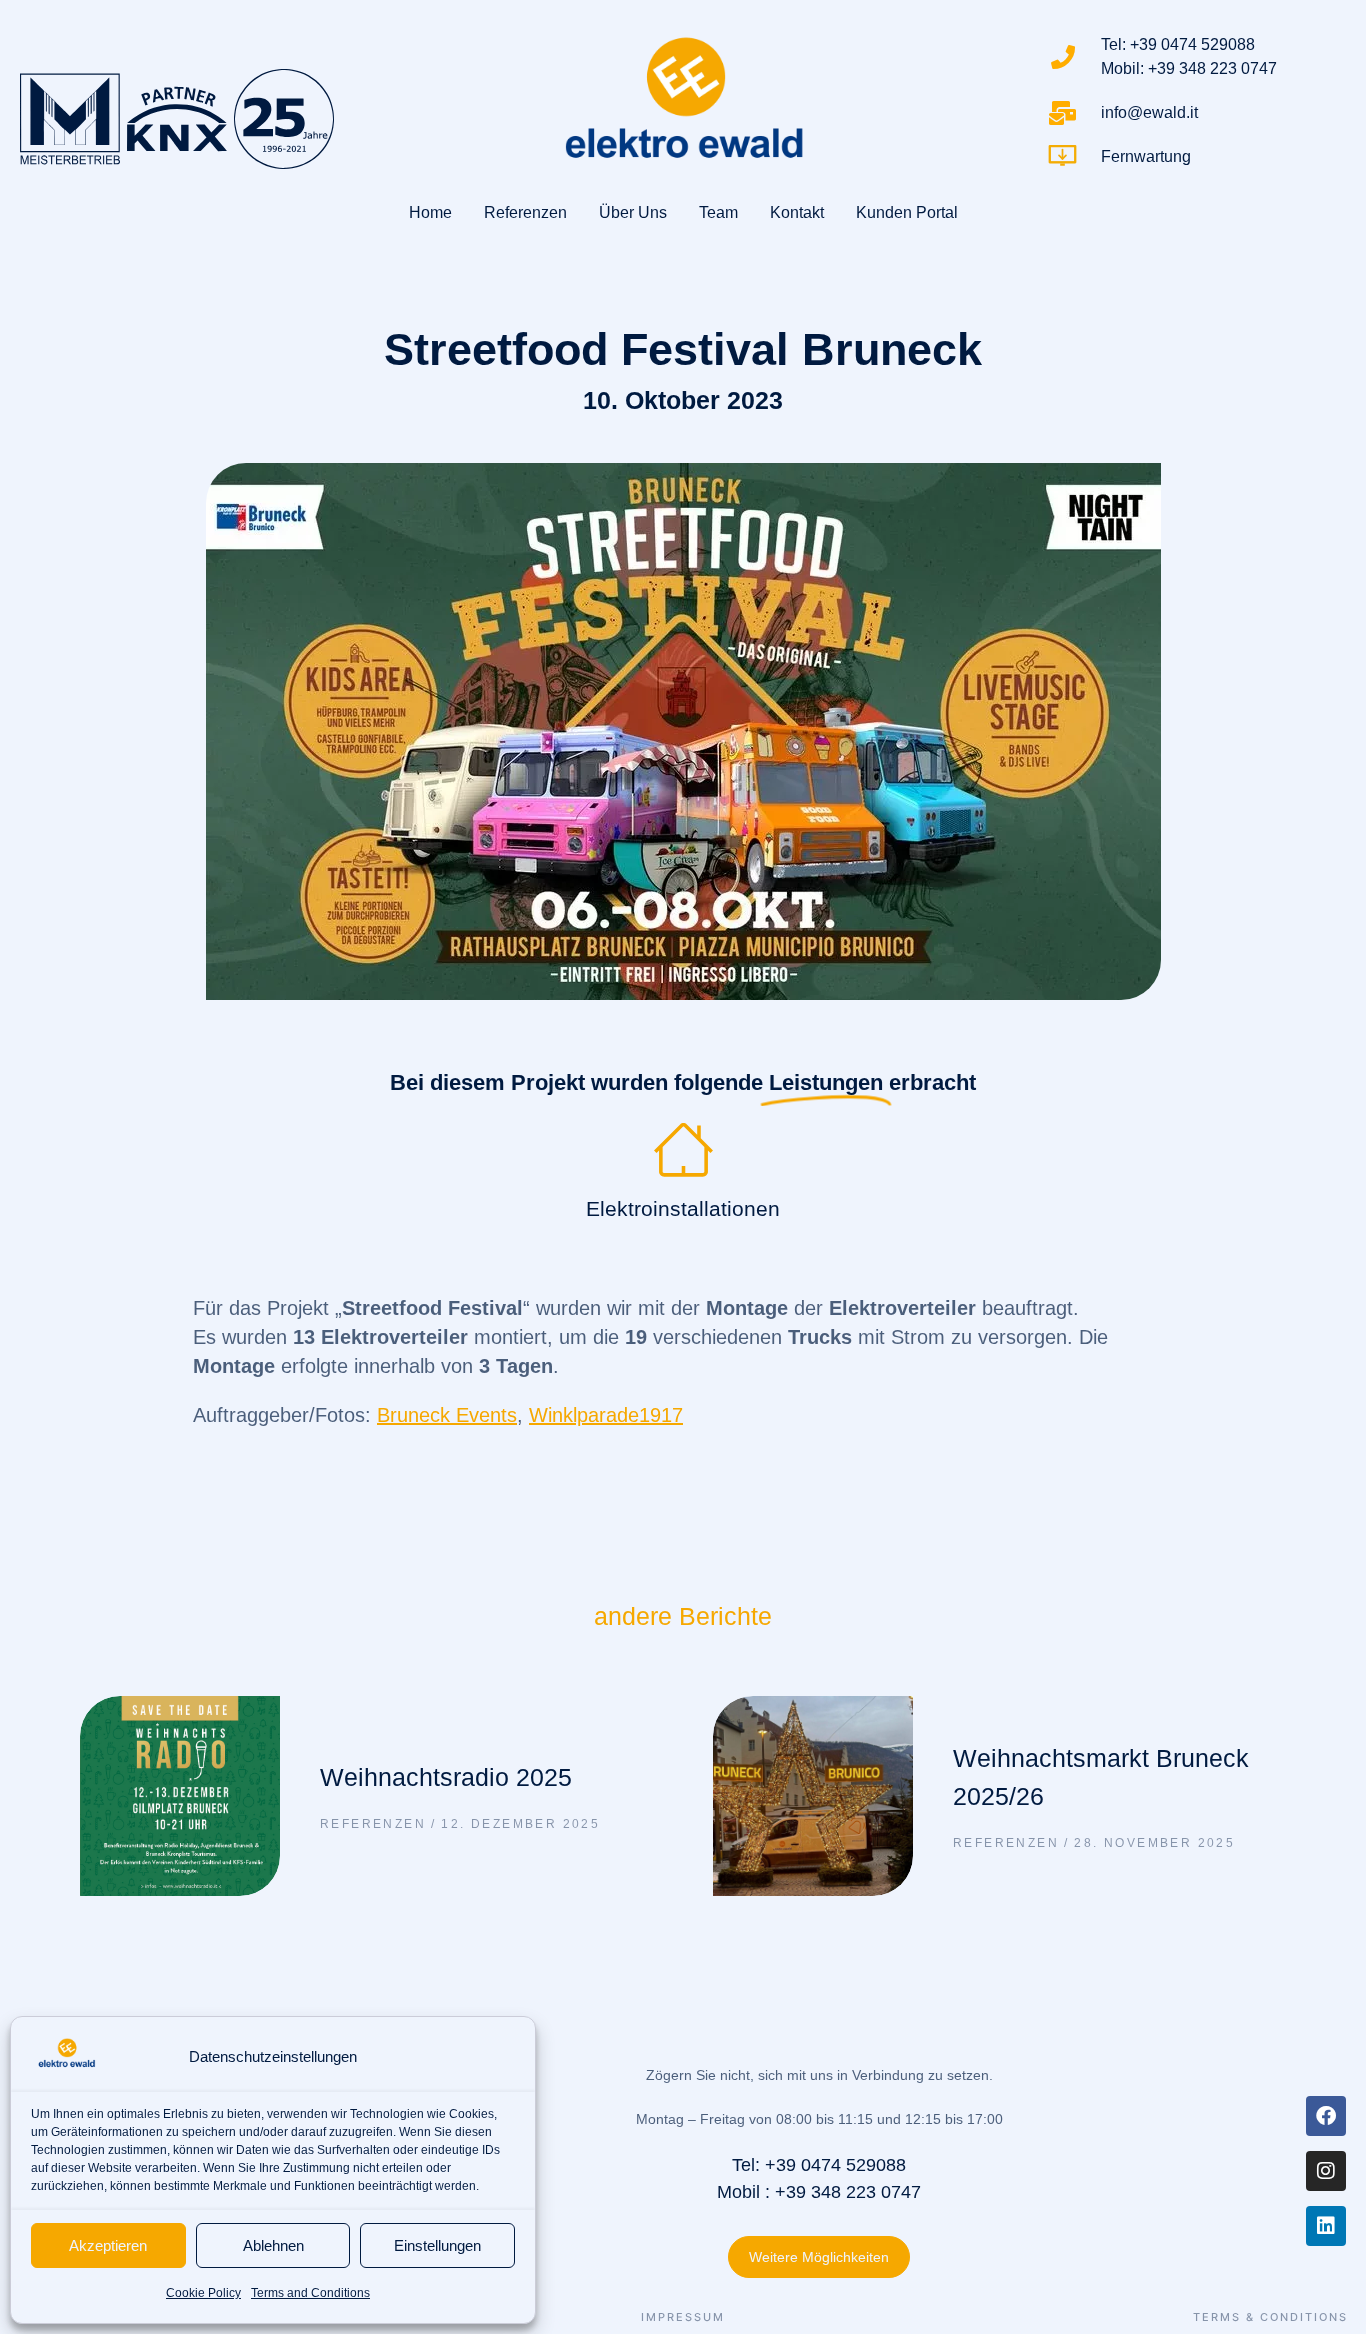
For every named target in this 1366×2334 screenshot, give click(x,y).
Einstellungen (437, 2245)
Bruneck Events (447, 1415)
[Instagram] (1326, 2171)
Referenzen (373, 1824)
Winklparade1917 (606, 1415)
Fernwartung (1146, 156)
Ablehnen (273, 2245)
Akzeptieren (108, 2245)
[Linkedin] (1326, 2226)
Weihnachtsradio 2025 (446, 1777)
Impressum (683, 2317)
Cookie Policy (203, 2293)
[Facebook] (1326, 2116)
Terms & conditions (1270, 2317)
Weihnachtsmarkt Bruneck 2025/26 (1101, 1777)
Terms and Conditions (310, 2293)
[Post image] (180, 1796)
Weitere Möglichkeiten (819, 2257)
